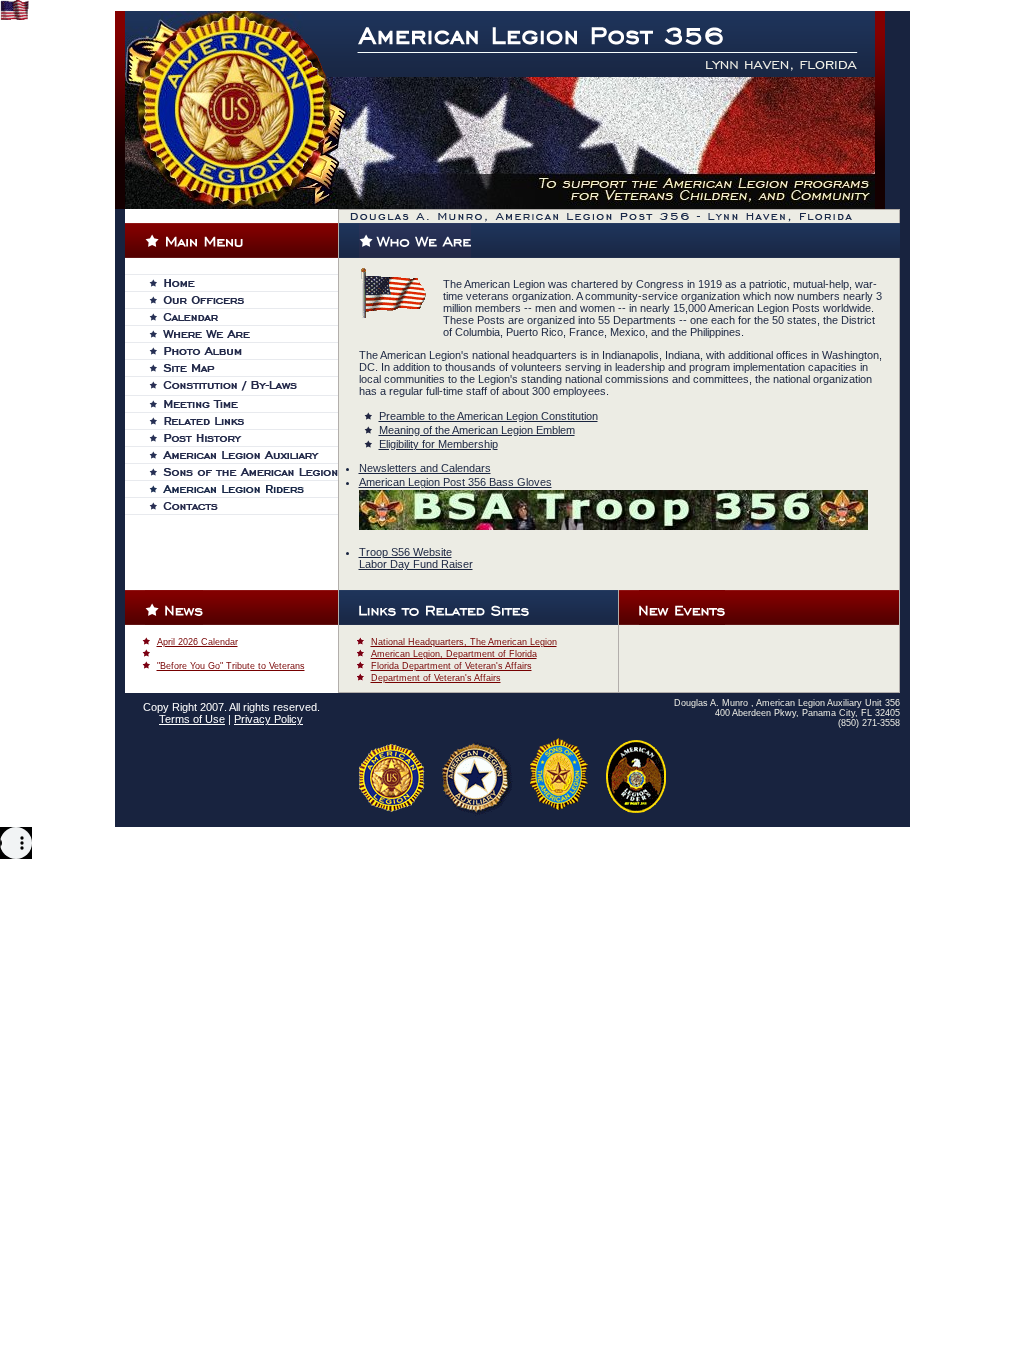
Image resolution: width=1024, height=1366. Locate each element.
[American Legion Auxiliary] (243, 455)
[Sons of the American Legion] (243, 472)
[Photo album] (243, 351)
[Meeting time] (243, 404)
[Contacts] (243, 506)
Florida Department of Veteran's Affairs (451, 666)
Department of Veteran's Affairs (436, 678)
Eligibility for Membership (438, 444)
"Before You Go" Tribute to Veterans (231, 666)
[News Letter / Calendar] (243, 317)
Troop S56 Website (405, 552)
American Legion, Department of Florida (454, 654)
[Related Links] (243, 421)
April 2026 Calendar (197, 642)
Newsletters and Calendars (425, 468)
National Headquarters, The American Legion (464, 642)
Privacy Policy (268, 719)
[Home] (243, 283)
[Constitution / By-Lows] (243, 386)
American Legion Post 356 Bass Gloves (455, 482)
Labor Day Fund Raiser (416, 564)
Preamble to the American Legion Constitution (488, 416)
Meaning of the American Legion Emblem (477, 430)
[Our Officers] (243, 300)
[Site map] (243, 368)
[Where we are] (243, 334)
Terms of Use (192, 719)
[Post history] (243, 438)
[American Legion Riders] (243, 489)
